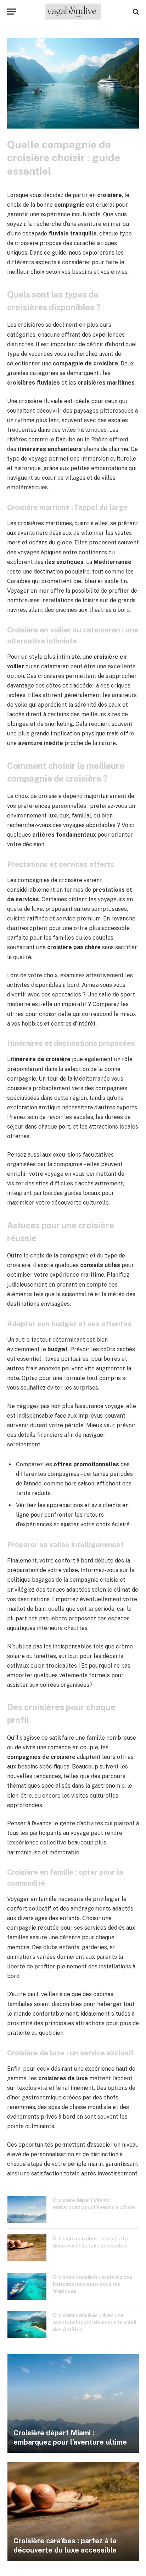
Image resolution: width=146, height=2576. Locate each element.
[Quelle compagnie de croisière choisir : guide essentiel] (73, 127)
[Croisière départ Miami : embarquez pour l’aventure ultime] (27, 2210)
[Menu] (12, 12)
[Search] (135, 12)
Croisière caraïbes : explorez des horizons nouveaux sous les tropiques (92, 2284)
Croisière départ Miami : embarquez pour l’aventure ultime (70, 2438)
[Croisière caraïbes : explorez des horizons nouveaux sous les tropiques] (27, 2286)
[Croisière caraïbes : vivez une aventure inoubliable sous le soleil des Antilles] (27, 2325)
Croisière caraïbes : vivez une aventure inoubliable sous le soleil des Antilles (95, 2322)
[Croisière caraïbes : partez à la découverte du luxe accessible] (27, 2248)
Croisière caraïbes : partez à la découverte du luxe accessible (65, 2545)
